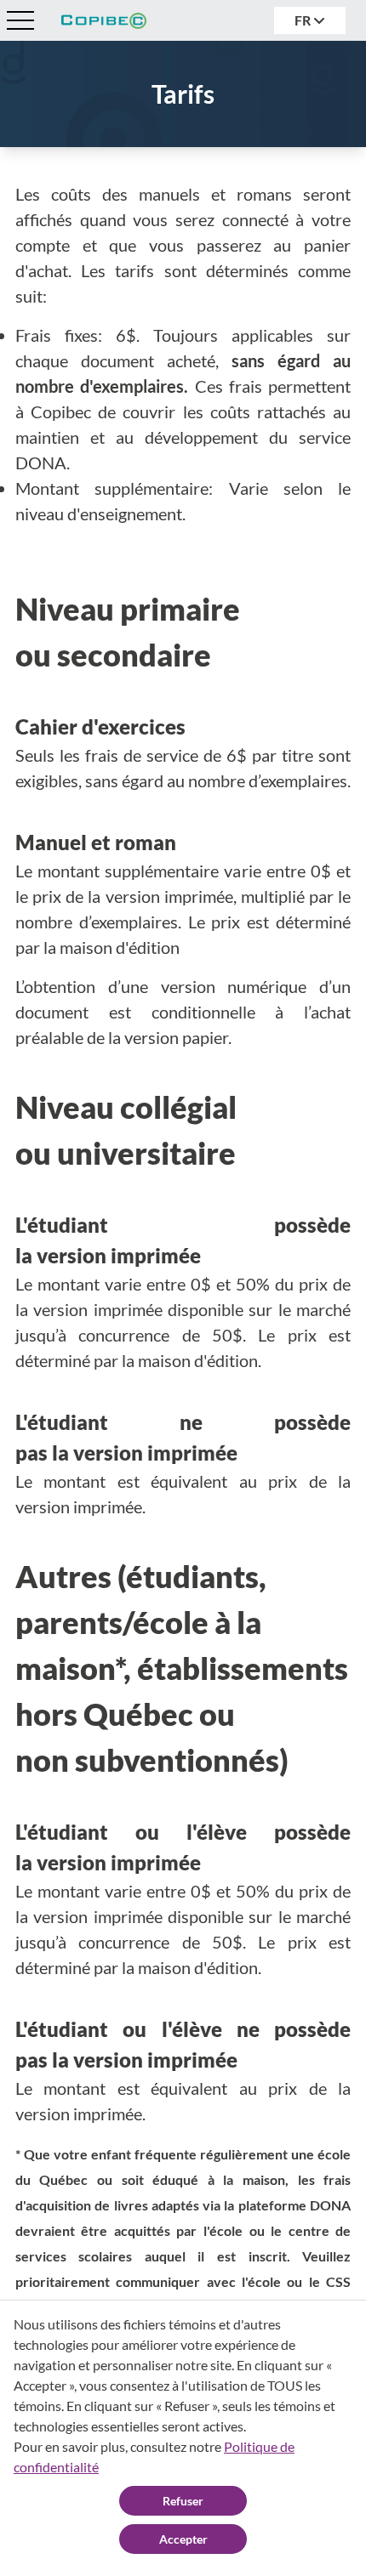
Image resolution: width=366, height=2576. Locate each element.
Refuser (183, 2501)
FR (304, 20)
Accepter (183, 2539)
